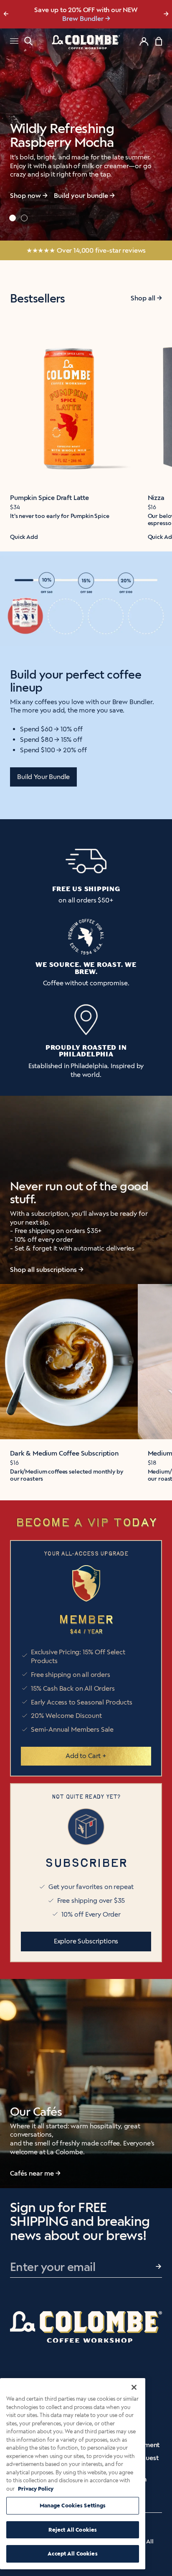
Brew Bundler (83, 19)
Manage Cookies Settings (73, 2506)
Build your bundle (81, 196)
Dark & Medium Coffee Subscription (64, 1453)
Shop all (143, 298)
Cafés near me (32, 2173)
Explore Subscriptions (86, 1941)
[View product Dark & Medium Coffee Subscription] (69, 1362)
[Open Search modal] (28, 41)
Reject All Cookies (73, 2530)
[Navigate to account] (144, 41)
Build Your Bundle (43, 777)
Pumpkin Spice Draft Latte (49, 498)
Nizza (156, 498)
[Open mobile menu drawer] (14, 42)
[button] (13, 218)
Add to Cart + (86, 1756)
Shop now (25, 196)
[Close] (134, 2387)
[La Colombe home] (86, 42)
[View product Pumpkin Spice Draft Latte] (69, 406)
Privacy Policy (36, 2489)
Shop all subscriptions (43, 1270)
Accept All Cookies (72, 2554)
